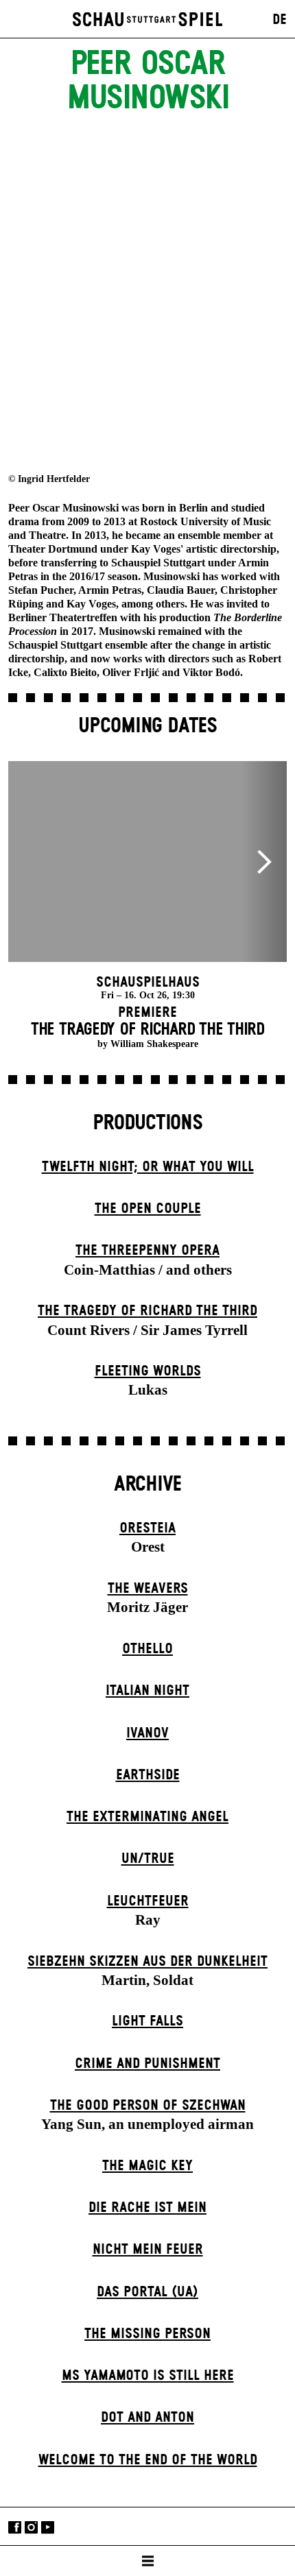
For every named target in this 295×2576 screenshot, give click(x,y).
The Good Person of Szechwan (148, 2106)
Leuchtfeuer (148, 1901)
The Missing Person (147, 2334)
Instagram (31, 2528)
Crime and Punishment (147, 2064)
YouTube (48, 2528)
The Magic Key (147, 2166)
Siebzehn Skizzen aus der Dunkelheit (147, 1962)
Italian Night (147, 1691)
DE (280, 20)
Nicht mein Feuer (148, 2250)
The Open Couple (148, 1209)
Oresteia (147, 1528)
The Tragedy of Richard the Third (147, 1311)
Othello (147, 1649)
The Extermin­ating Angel (147, 1817)
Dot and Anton (147, 2418)
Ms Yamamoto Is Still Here (148, 2376)
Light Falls (147, 2021)
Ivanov (147, 1733)
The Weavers (148, 1589)
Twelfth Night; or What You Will (148, 1167)
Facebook (15, 2528)
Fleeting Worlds (148, 1371)
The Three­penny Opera (147, 1251)
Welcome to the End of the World (148, 2460)
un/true (148, 1859)
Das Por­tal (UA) (147, 2292)
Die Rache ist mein (147, 2208)
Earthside (148, 1775)
